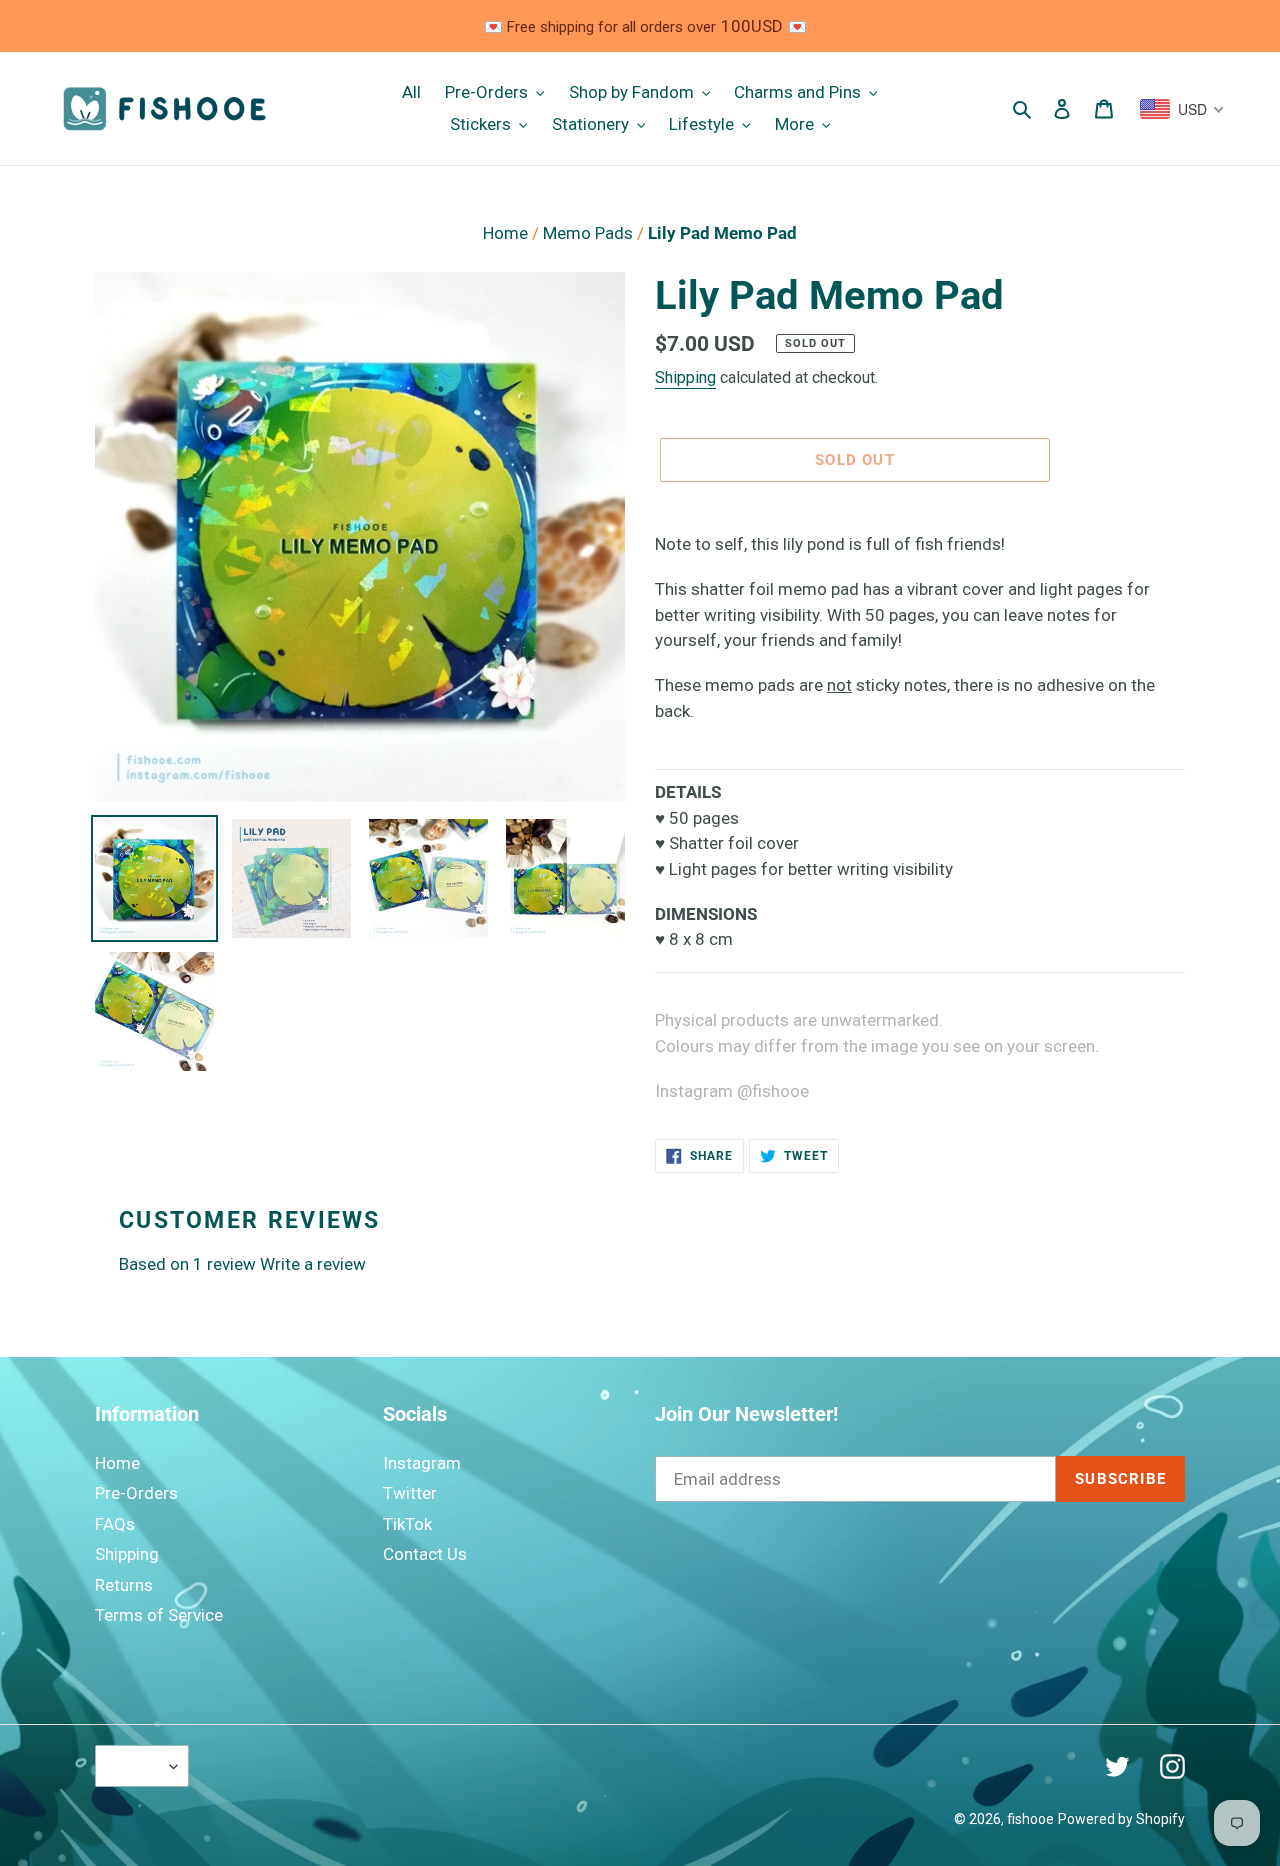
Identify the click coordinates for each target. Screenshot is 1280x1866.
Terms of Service (159, 1615)
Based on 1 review (187, 1264)
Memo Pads (590, 233)
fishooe (1030, 1819)
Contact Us (425, 1554)
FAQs (115, 1524)
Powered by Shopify (1121, 1819)
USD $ (137, 1766)
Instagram (422, 1463)
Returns (124, 1585)
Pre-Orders (136, 1493)
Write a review (313, 1264)
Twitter (410, 1493)
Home (507, 233)
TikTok (407, 1524)
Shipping (685, 377)
